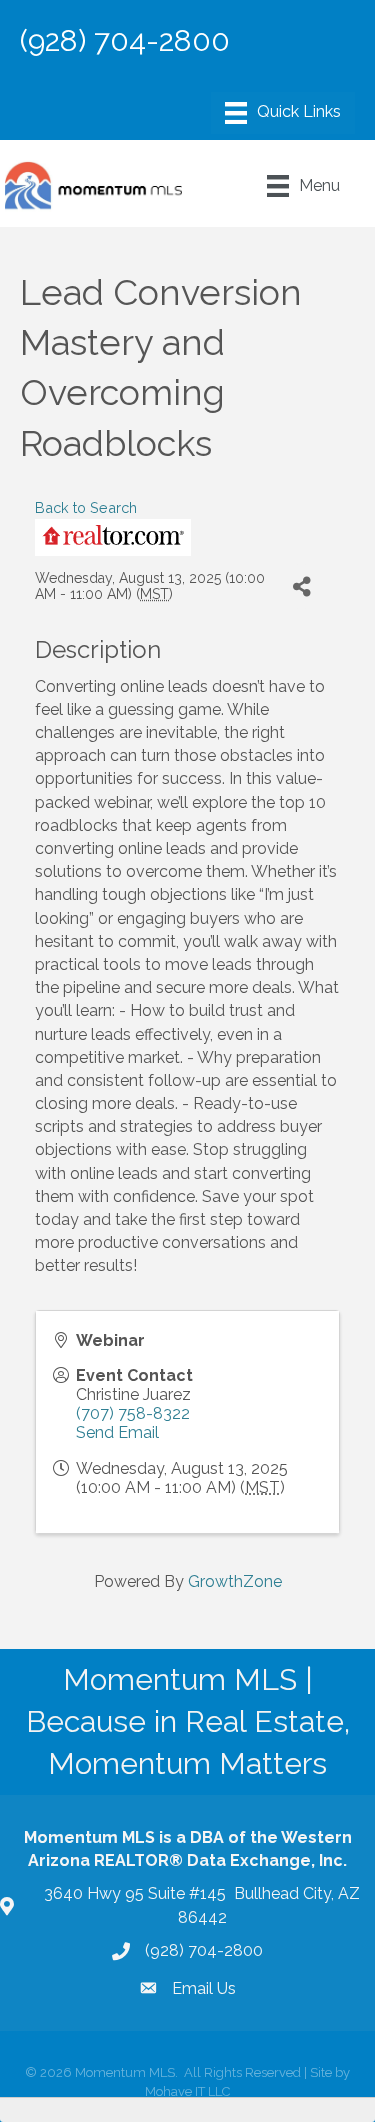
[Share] (301, 586)
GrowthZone (235, 1581)
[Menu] (283, 113)
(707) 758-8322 (133, 1413)
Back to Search (86, 507)
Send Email (117, 1432)
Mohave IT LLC (187, 2091)
